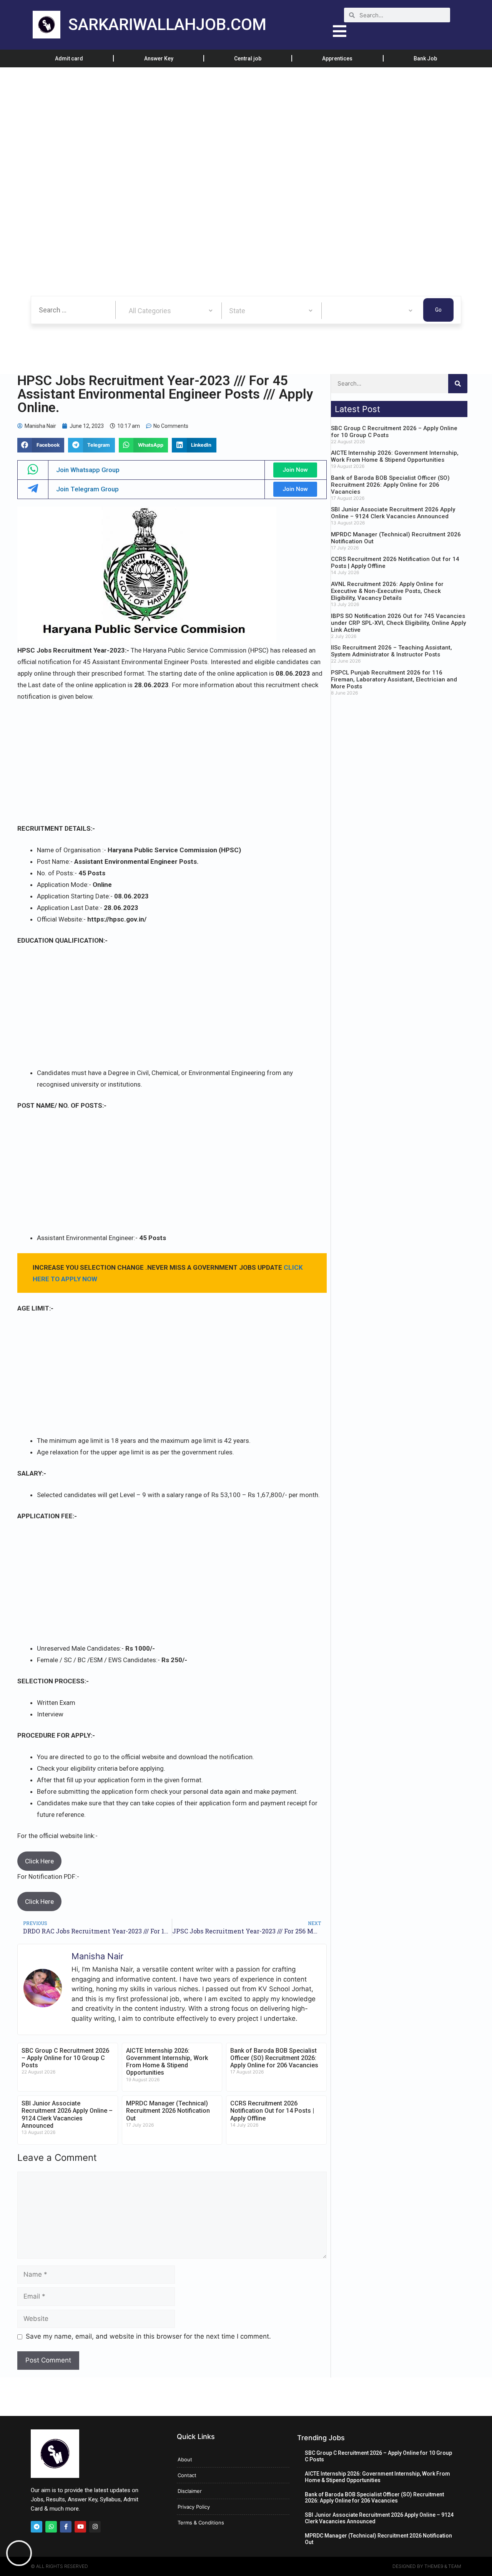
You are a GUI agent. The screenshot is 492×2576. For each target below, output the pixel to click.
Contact (187, 2475)
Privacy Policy (194, 2507)
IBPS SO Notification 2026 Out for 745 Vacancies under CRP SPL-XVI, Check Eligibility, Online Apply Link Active (398, 623)
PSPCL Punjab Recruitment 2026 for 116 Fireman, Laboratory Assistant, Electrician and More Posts (394, 679)
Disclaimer (190, 2491)
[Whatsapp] (51, 2527)
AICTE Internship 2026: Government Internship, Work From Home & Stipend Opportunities (167, 2062)
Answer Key (159, 58)
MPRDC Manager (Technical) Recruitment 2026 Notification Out (168, 2111)
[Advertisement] (231, 124)
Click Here (39, 1861)
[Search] (458, 384)
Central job (248, 58)
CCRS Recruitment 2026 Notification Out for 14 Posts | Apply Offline (272, 2111)
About (185, 2459)
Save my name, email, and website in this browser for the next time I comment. (148, 2336)
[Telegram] (37, 2527)
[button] (41, 445)
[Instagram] (95, 2527)
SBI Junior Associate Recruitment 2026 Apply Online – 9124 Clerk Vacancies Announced (67, 2114)
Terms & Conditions (201, 2523)
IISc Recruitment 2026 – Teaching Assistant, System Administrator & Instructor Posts (391, 651)
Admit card (69, 58)
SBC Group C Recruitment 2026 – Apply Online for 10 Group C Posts (65, 2058)
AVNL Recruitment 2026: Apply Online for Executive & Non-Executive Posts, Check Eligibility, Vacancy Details (387, 591)
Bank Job (425, 58)
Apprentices (337, 58)
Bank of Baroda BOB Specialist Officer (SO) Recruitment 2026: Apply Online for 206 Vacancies (274, 2058)
